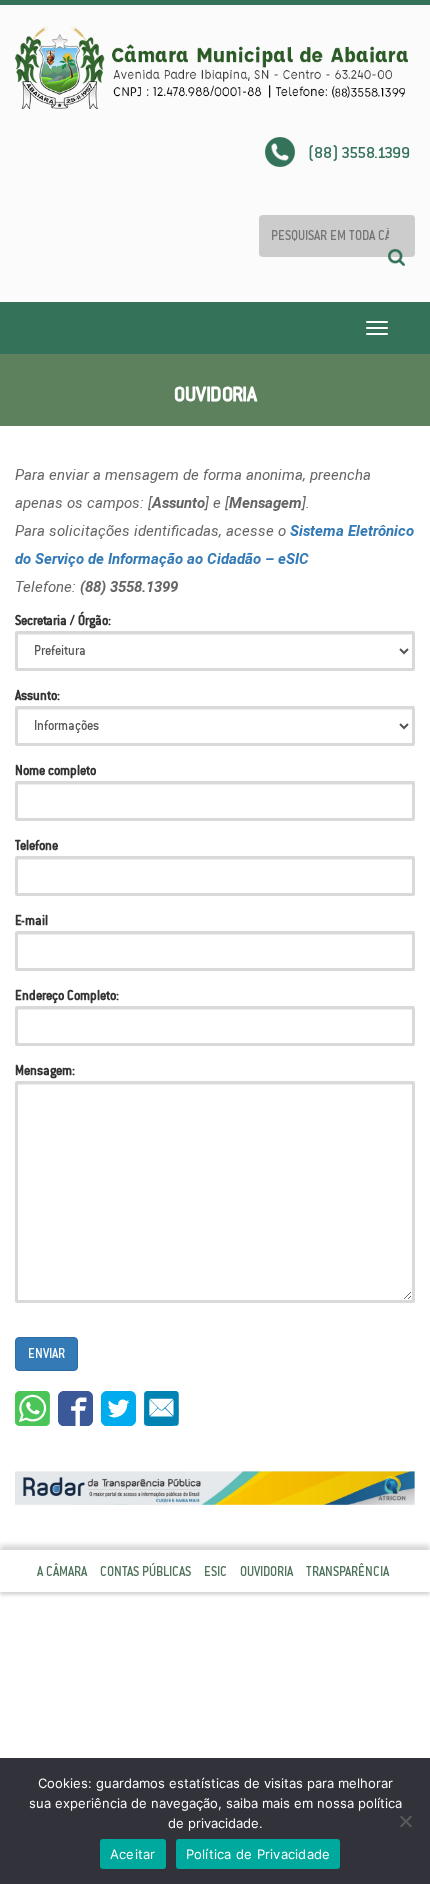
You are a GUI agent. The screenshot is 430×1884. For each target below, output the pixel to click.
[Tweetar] (118, 1408)
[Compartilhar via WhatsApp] (32, 1408)
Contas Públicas (145, 1571)
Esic (215, 1571)
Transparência (347, 1571)
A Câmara (62, 1571)
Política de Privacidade (258, 1854)
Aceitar (133, 1854)
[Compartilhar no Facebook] (75, 1408)
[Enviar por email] (161, 1408)
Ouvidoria (266, 1571)
